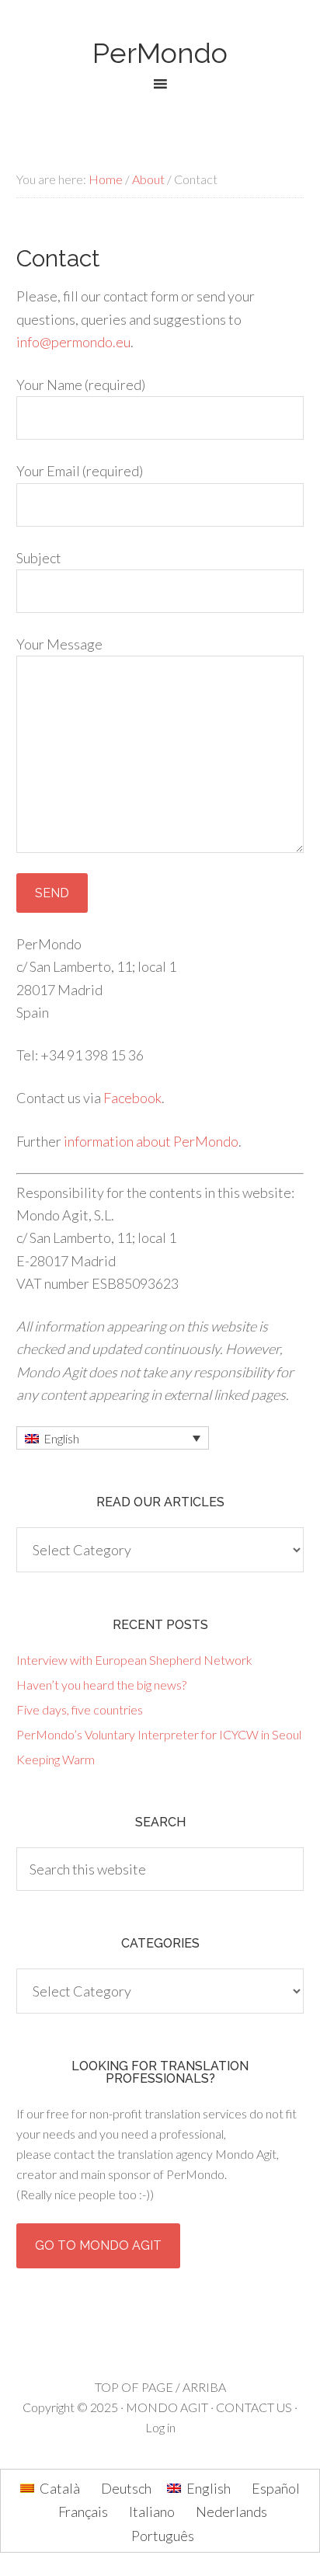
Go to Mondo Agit (98, 2245)
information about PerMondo (151, 1141)
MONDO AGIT (167, 2407)
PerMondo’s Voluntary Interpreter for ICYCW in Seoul (159, 1734)
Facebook (132, 1098)
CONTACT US (254, 2407)
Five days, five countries (80, 1709)
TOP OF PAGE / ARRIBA (160, 2387)
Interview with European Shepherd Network (134, 1660)
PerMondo (160, 53)
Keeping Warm (56, 1759)
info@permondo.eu (73, 342)
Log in (160, 2427)
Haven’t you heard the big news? (101, 1685)
